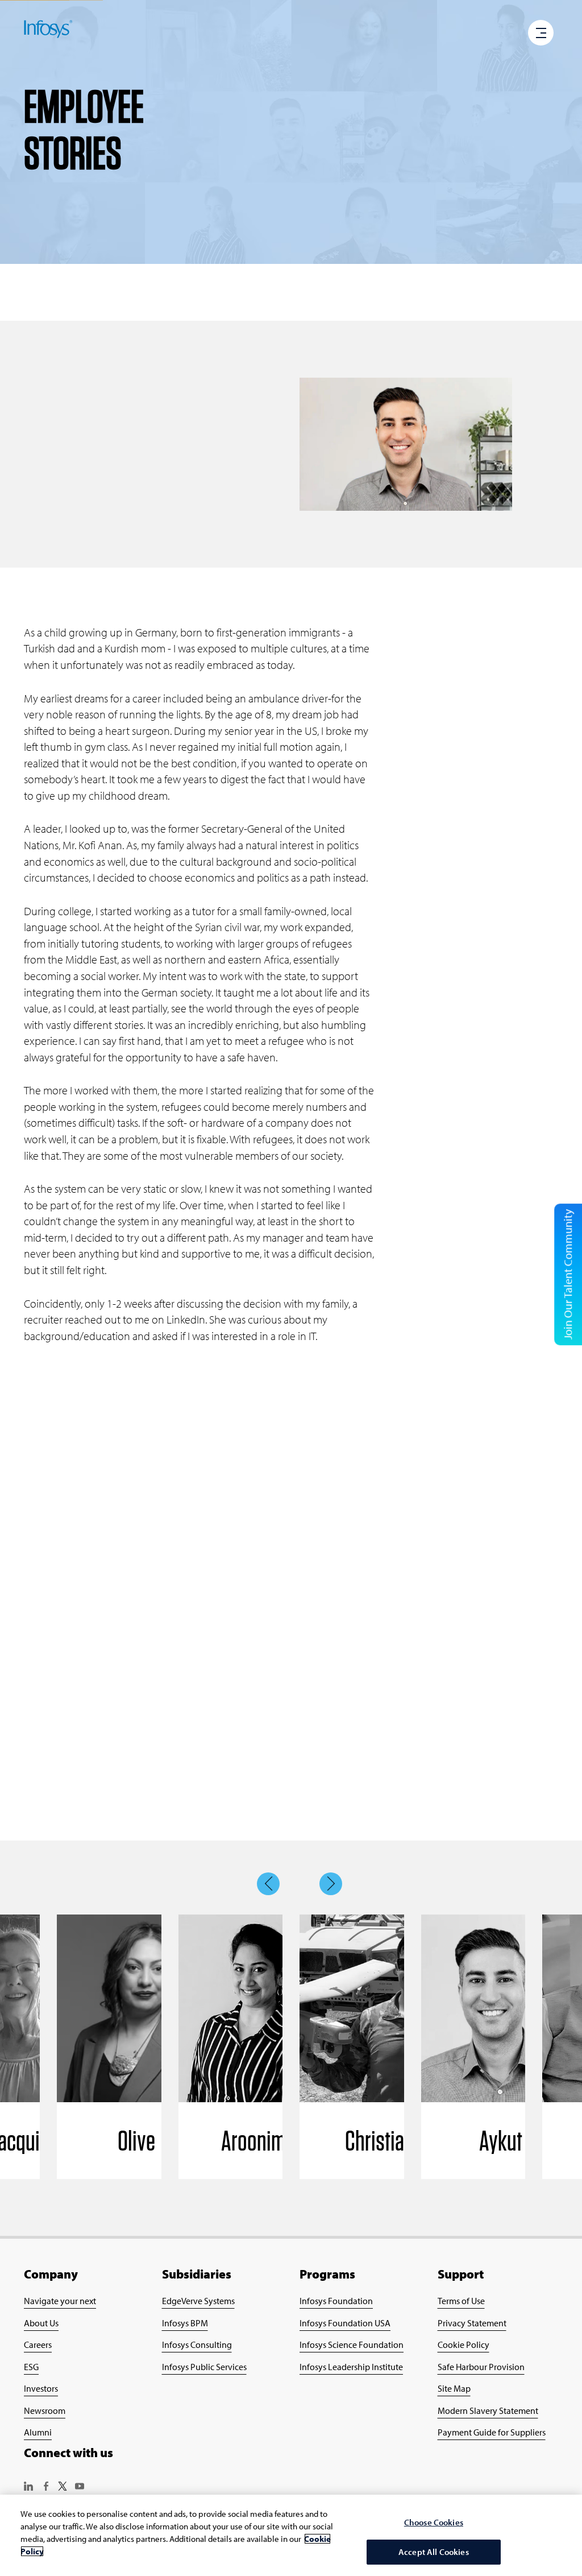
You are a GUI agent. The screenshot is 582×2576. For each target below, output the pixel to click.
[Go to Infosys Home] (48, 31)
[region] (291, 2535)
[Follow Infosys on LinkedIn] (28, 2487)
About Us (41, 2323)
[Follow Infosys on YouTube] (80, 2487)
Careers (38, 2345)
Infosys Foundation (336, 2301)
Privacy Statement (472, 2323)
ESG (31, 2367)
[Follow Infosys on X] (63, 2487)
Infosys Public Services (204, 2367)
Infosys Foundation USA (345, 2323)
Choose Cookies (434, 2522)
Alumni (38, 2432)
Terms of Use (461, 2301)
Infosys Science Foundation (352, 2345)
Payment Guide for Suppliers (492, 2432)
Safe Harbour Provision (481, 2367)
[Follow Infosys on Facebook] (45, 2487)
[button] (541, 34)
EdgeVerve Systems (198, 2301)
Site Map (454, 2388)
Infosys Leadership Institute (351, 2367)
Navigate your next (60, 2301)
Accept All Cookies (434, 2552)
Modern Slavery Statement (488, 2410)
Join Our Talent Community (568, 1274)
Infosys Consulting (197, 2345)
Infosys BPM (185, 2323)
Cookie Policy (463, 2345)
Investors (41, 2388)
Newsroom (45, 2410)
